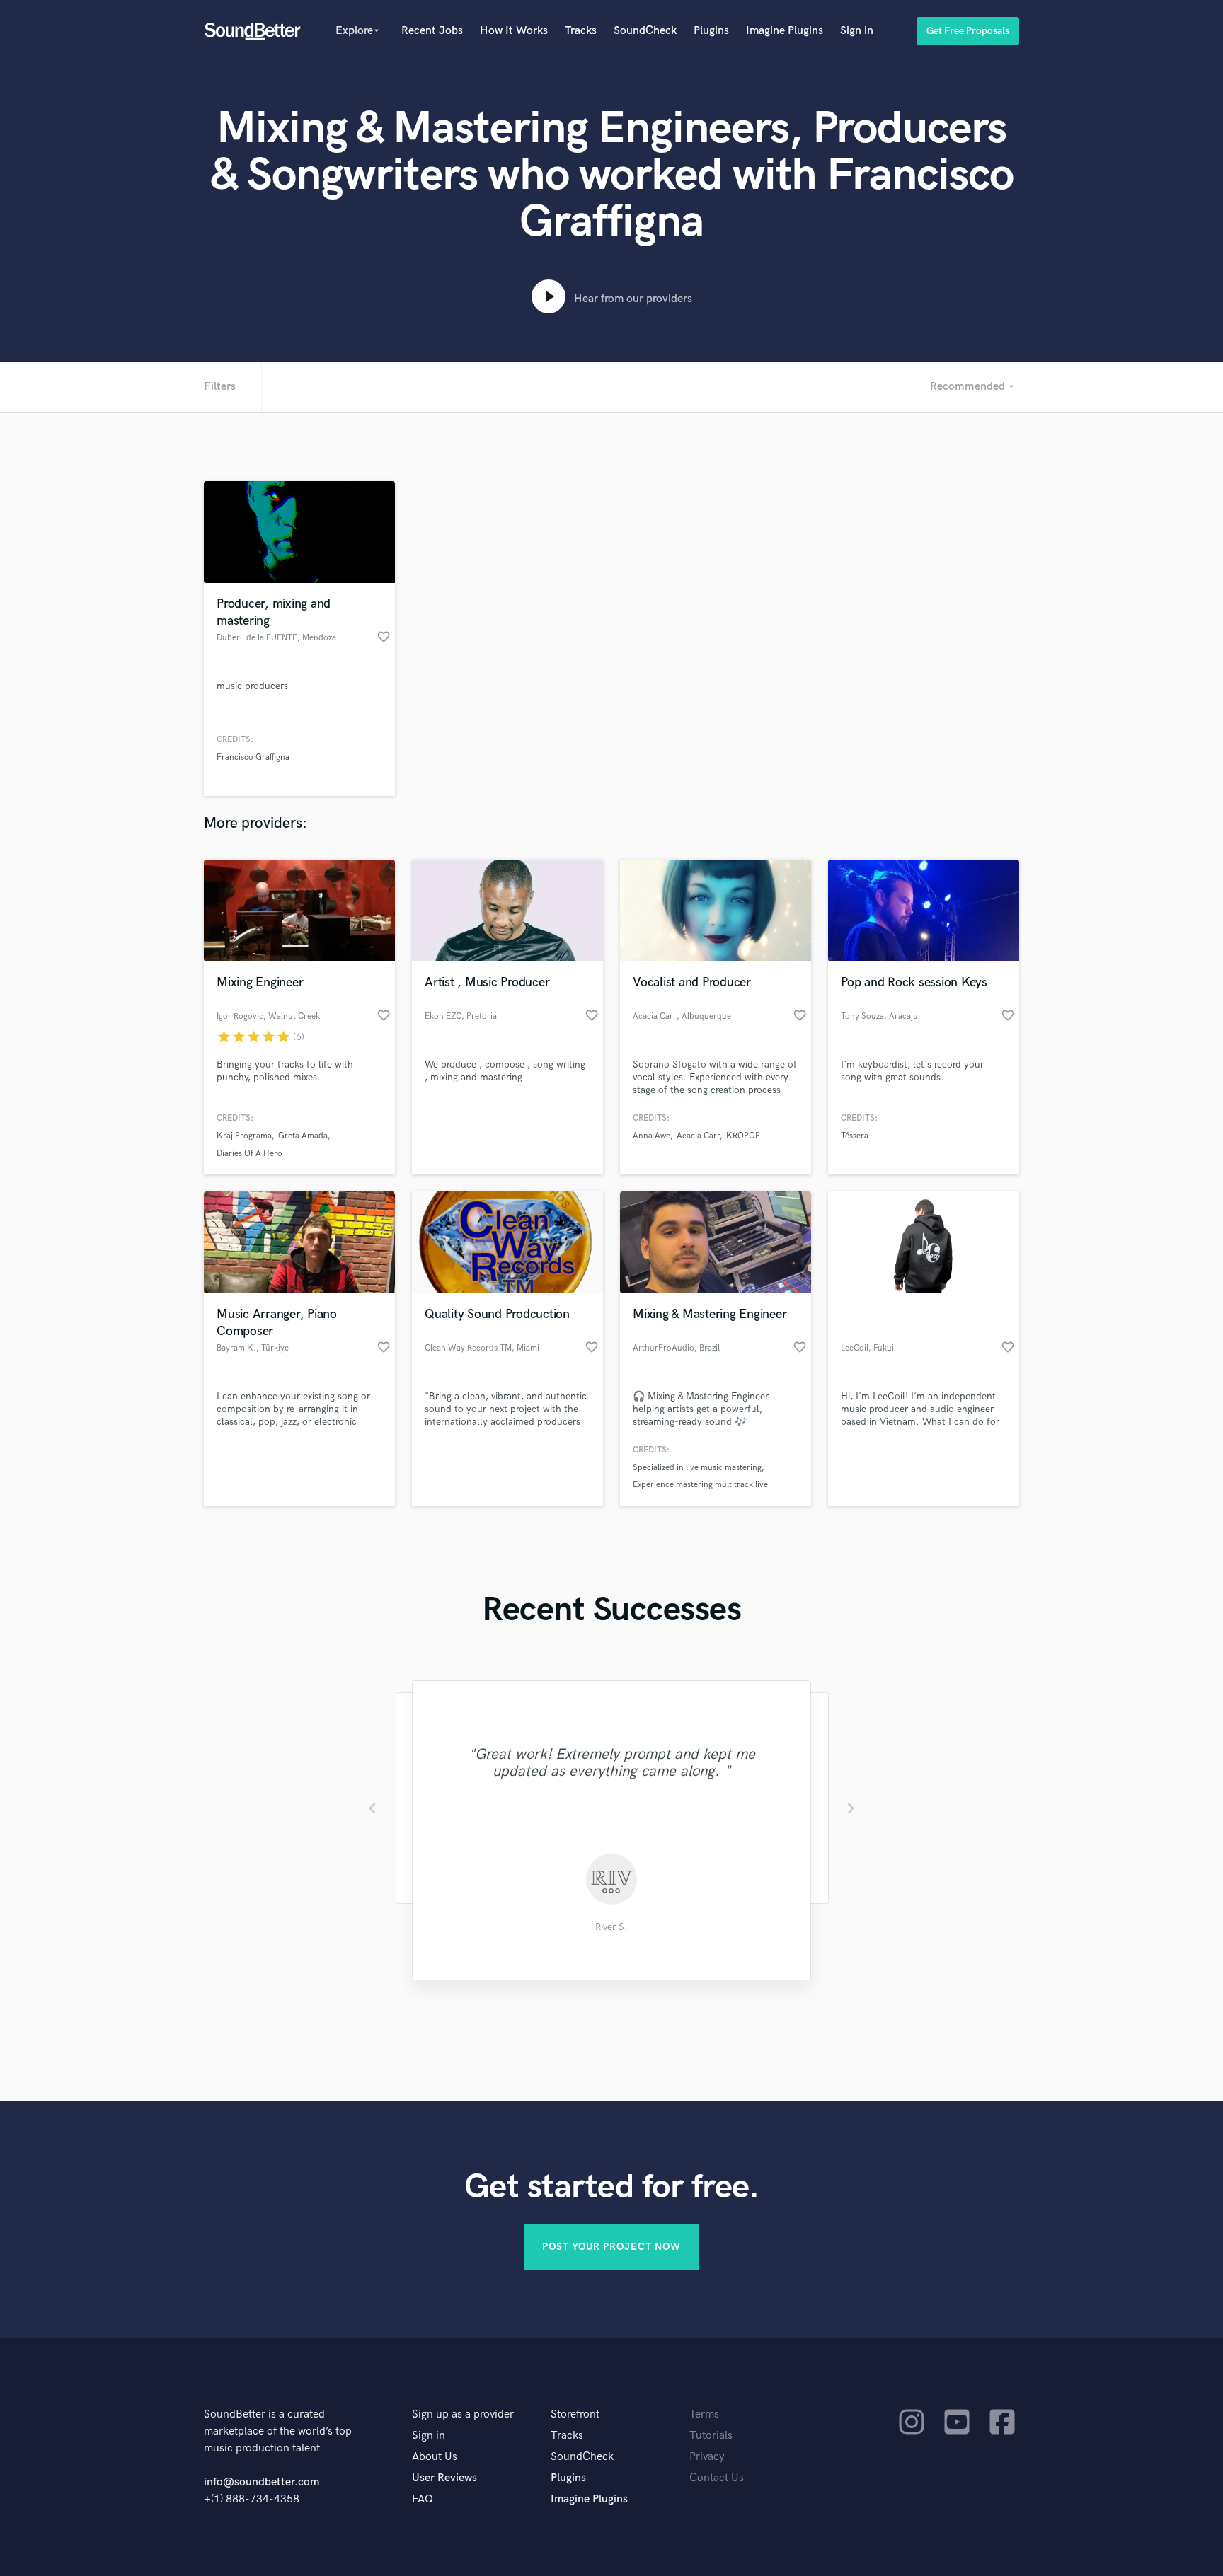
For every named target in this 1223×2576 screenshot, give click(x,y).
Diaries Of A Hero (249, 1154)
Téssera (855, 1136)
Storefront (575, 2414)
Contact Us (717, 2478)
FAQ (423, 2499)
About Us (435, 2457)
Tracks (581, 31)
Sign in (857, 31)
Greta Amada (303, 1136)
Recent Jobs (432, 31)
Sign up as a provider (463, 2414)
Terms (704, 2414)
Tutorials (711, 2436)
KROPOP (743, 1136)
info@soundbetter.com (262, 2482)
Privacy (707, 2457)
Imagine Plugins (785, 31)
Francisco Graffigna (253, 757)
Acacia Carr (698, 1136)
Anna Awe (651, 1136)
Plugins (711, 31)
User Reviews (444, 2478)
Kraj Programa (244, 1136)
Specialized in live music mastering (697, 1468)
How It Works (514, 31)
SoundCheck (645, 31)
